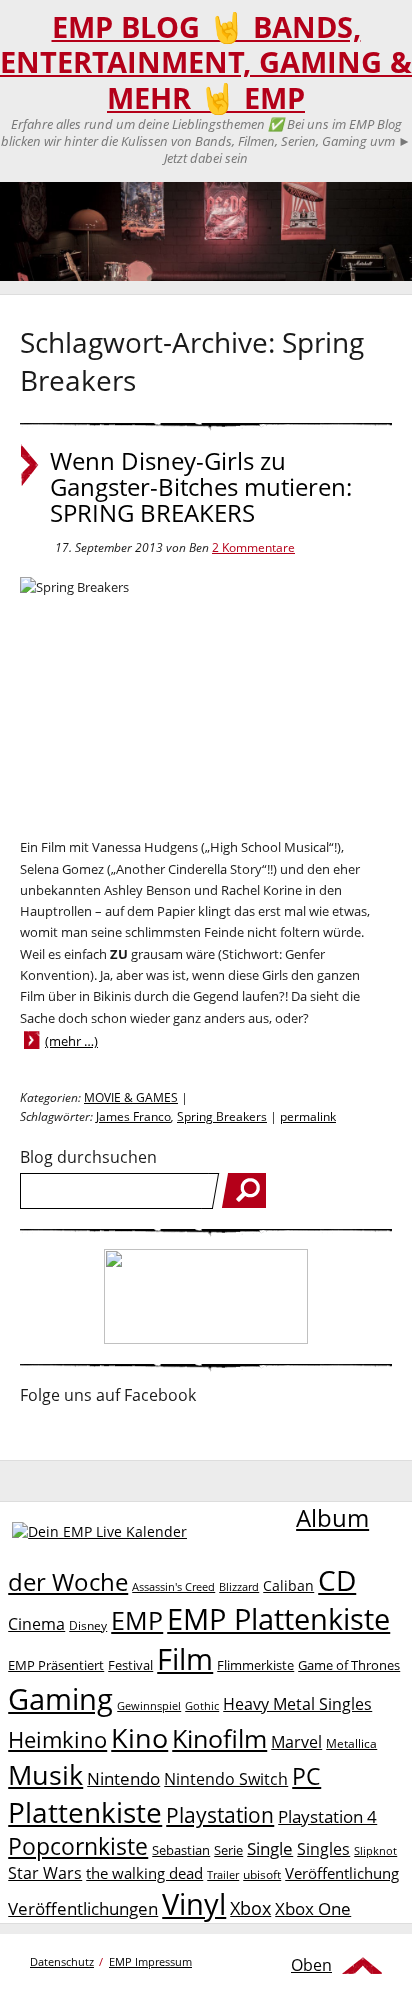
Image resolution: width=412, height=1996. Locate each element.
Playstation (220, 1815)
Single (270, 1848)
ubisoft (262, 1874)
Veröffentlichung (342, 1873)
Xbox (250, 1908)
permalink (308, 1116)
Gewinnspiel (149, 1705)
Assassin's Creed (173, 1587)
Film (185, 1659)
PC (306, 1776)
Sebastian (181, 1850)
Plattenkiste (85, 1812)
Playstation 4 (327, 1816)
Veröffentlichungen (83, 1908)
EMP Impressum (150, 1961)
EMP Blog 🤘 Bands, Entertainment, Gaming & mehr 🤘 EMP (206, 62)
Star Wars (45, 1873)
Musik (45, 1774)
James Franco (133, 1116)
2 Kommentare (253, 547)
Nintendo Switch (226, 1779)
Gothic (202, 1705)
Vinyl (194, 1903)
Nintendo (123, 1778)
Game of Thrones (349, 1665)
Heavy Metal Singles (297, 1703)
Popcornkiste (78, 1846)
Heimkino (57, 1739)
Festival (130, 1665)
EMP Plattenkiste (278, 1619)
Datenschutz (62, 1961)
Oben (311, 1965)
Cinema (36, 1624)
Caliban (288, 1585)
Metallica (351, 1743)
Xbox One (313, 1908)
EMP (137, 1620)
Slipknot (375, 1850)
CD (337, 1580)
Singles (323, 1848)
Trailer (223, 1874)
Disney (88, 1625)
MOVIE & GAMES (131, 1097)
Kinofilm (219, 1738)
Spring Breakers (222, 1116)
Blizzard (239, 1587)
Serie (228, 1850)
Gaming (60, 1699)
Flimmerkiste (255, 1665)
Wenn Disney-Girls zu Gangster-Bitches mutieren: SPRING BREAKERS (201, 487)
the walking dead (144, 1873)
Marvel (296, 1741)
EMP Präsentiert (56, 1665)
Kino (139, 1737)
